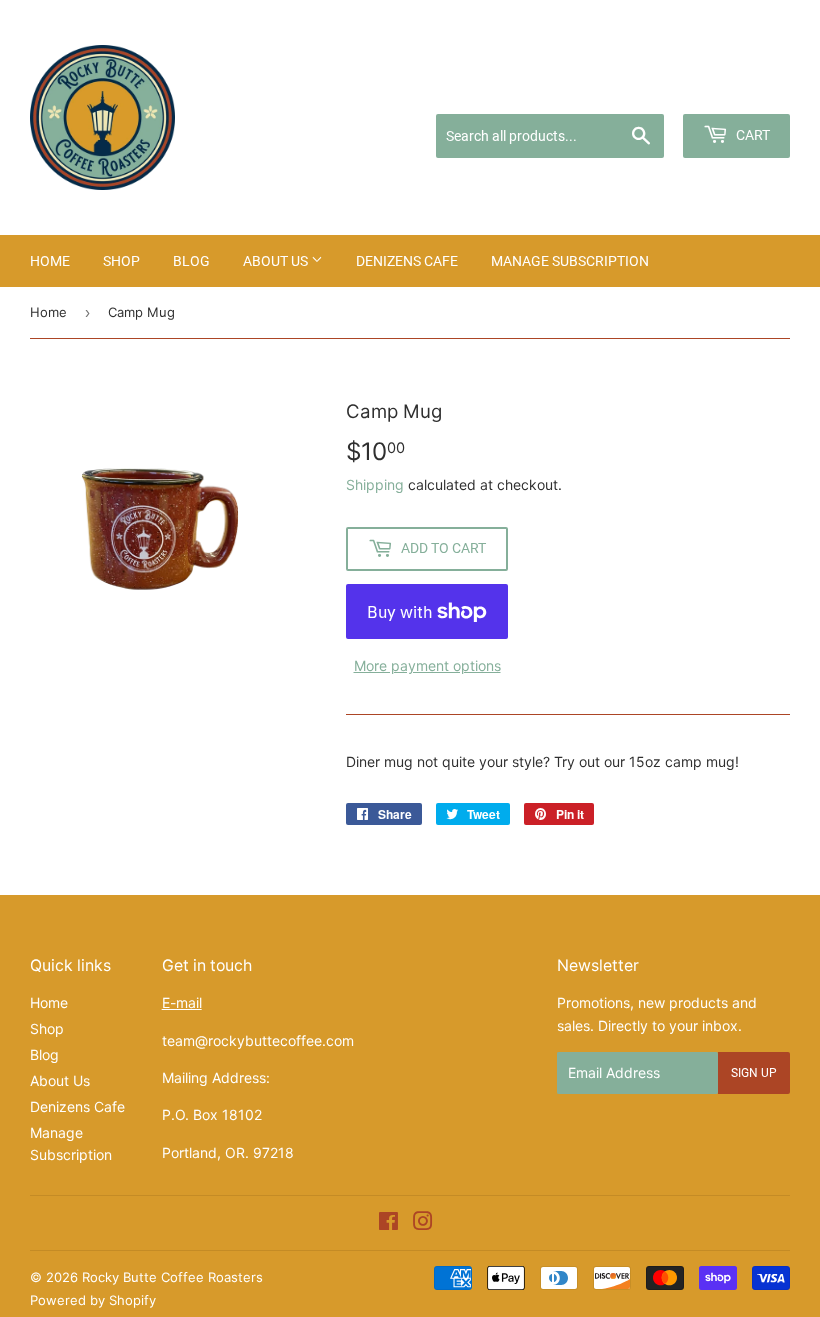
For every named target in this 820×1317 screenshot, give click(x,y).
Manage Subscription (570, 261)
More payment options (427, 665)
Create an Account (735, 88)
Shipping (375, 484)
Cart (751, 135)
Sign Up (754, 1073)
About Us (277, 261)
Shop (121, 261)
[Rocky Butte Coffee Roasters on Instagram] (423, 1223)
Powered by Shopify (93, 1300)
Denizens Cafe (407, 261)
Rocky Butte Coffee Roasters (172, 1277)
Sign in (634, 88)
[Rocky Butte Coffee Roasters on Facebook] (388, 1223)
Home (50, 261)
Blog (191, 261)
